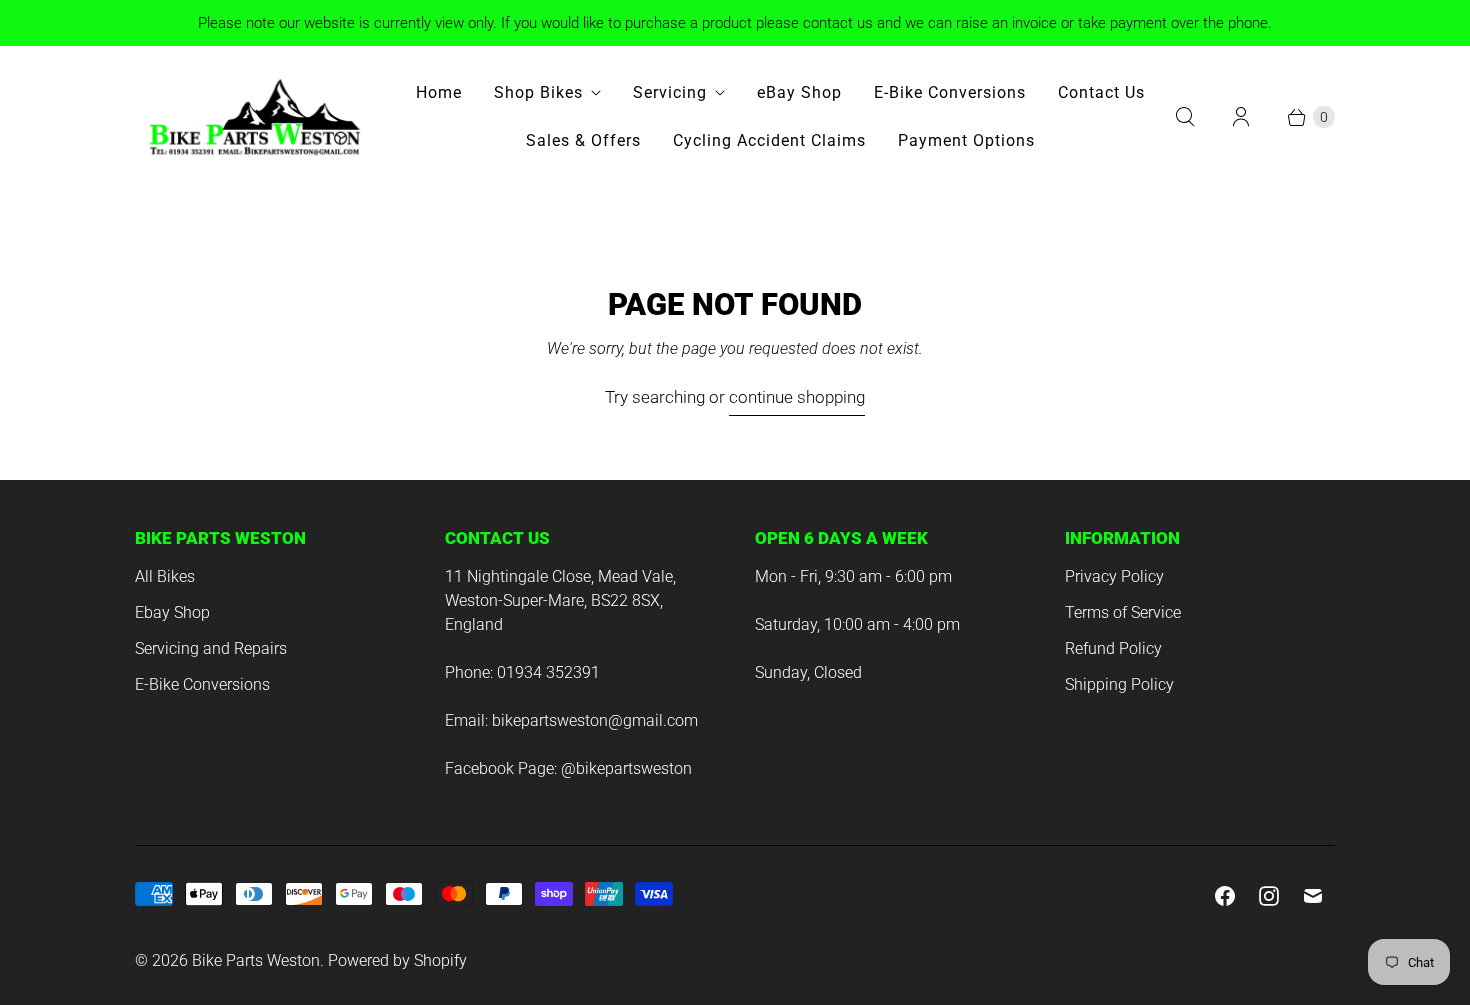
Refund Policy (1113, 648)
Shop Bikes (538, 92)
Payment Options (966, 140)
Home (439, 92)
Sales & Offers (583, 140)
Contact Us (1101, 92)
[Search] (1185, 117)
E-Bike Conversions (950, 92)
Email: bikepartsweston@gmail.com (571, 720)
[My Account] (1241, 117)
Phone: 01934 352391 (522, 672)
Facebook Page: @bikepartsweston (568, 768)
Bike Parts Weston (256, 960)
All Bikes (165, 576)
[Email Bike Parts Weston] (1313, 896)
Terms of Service (1123, 612)
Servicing (670, 92)
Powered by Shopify (397, 960)
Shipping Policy (1119, 684)
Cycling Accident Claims (769, 140)
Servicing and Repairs (211, 648)
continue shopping (797, 397)
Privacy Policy (1114, 576)
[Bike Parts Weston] (255, 116)
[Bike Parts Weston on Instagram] (1269, 896)
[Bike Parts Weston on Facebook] (1225, 896)
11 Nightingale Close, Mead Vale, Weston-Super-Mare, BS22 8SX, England (560, 600)
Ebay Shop (172, 612)
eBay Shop (799, 92)
